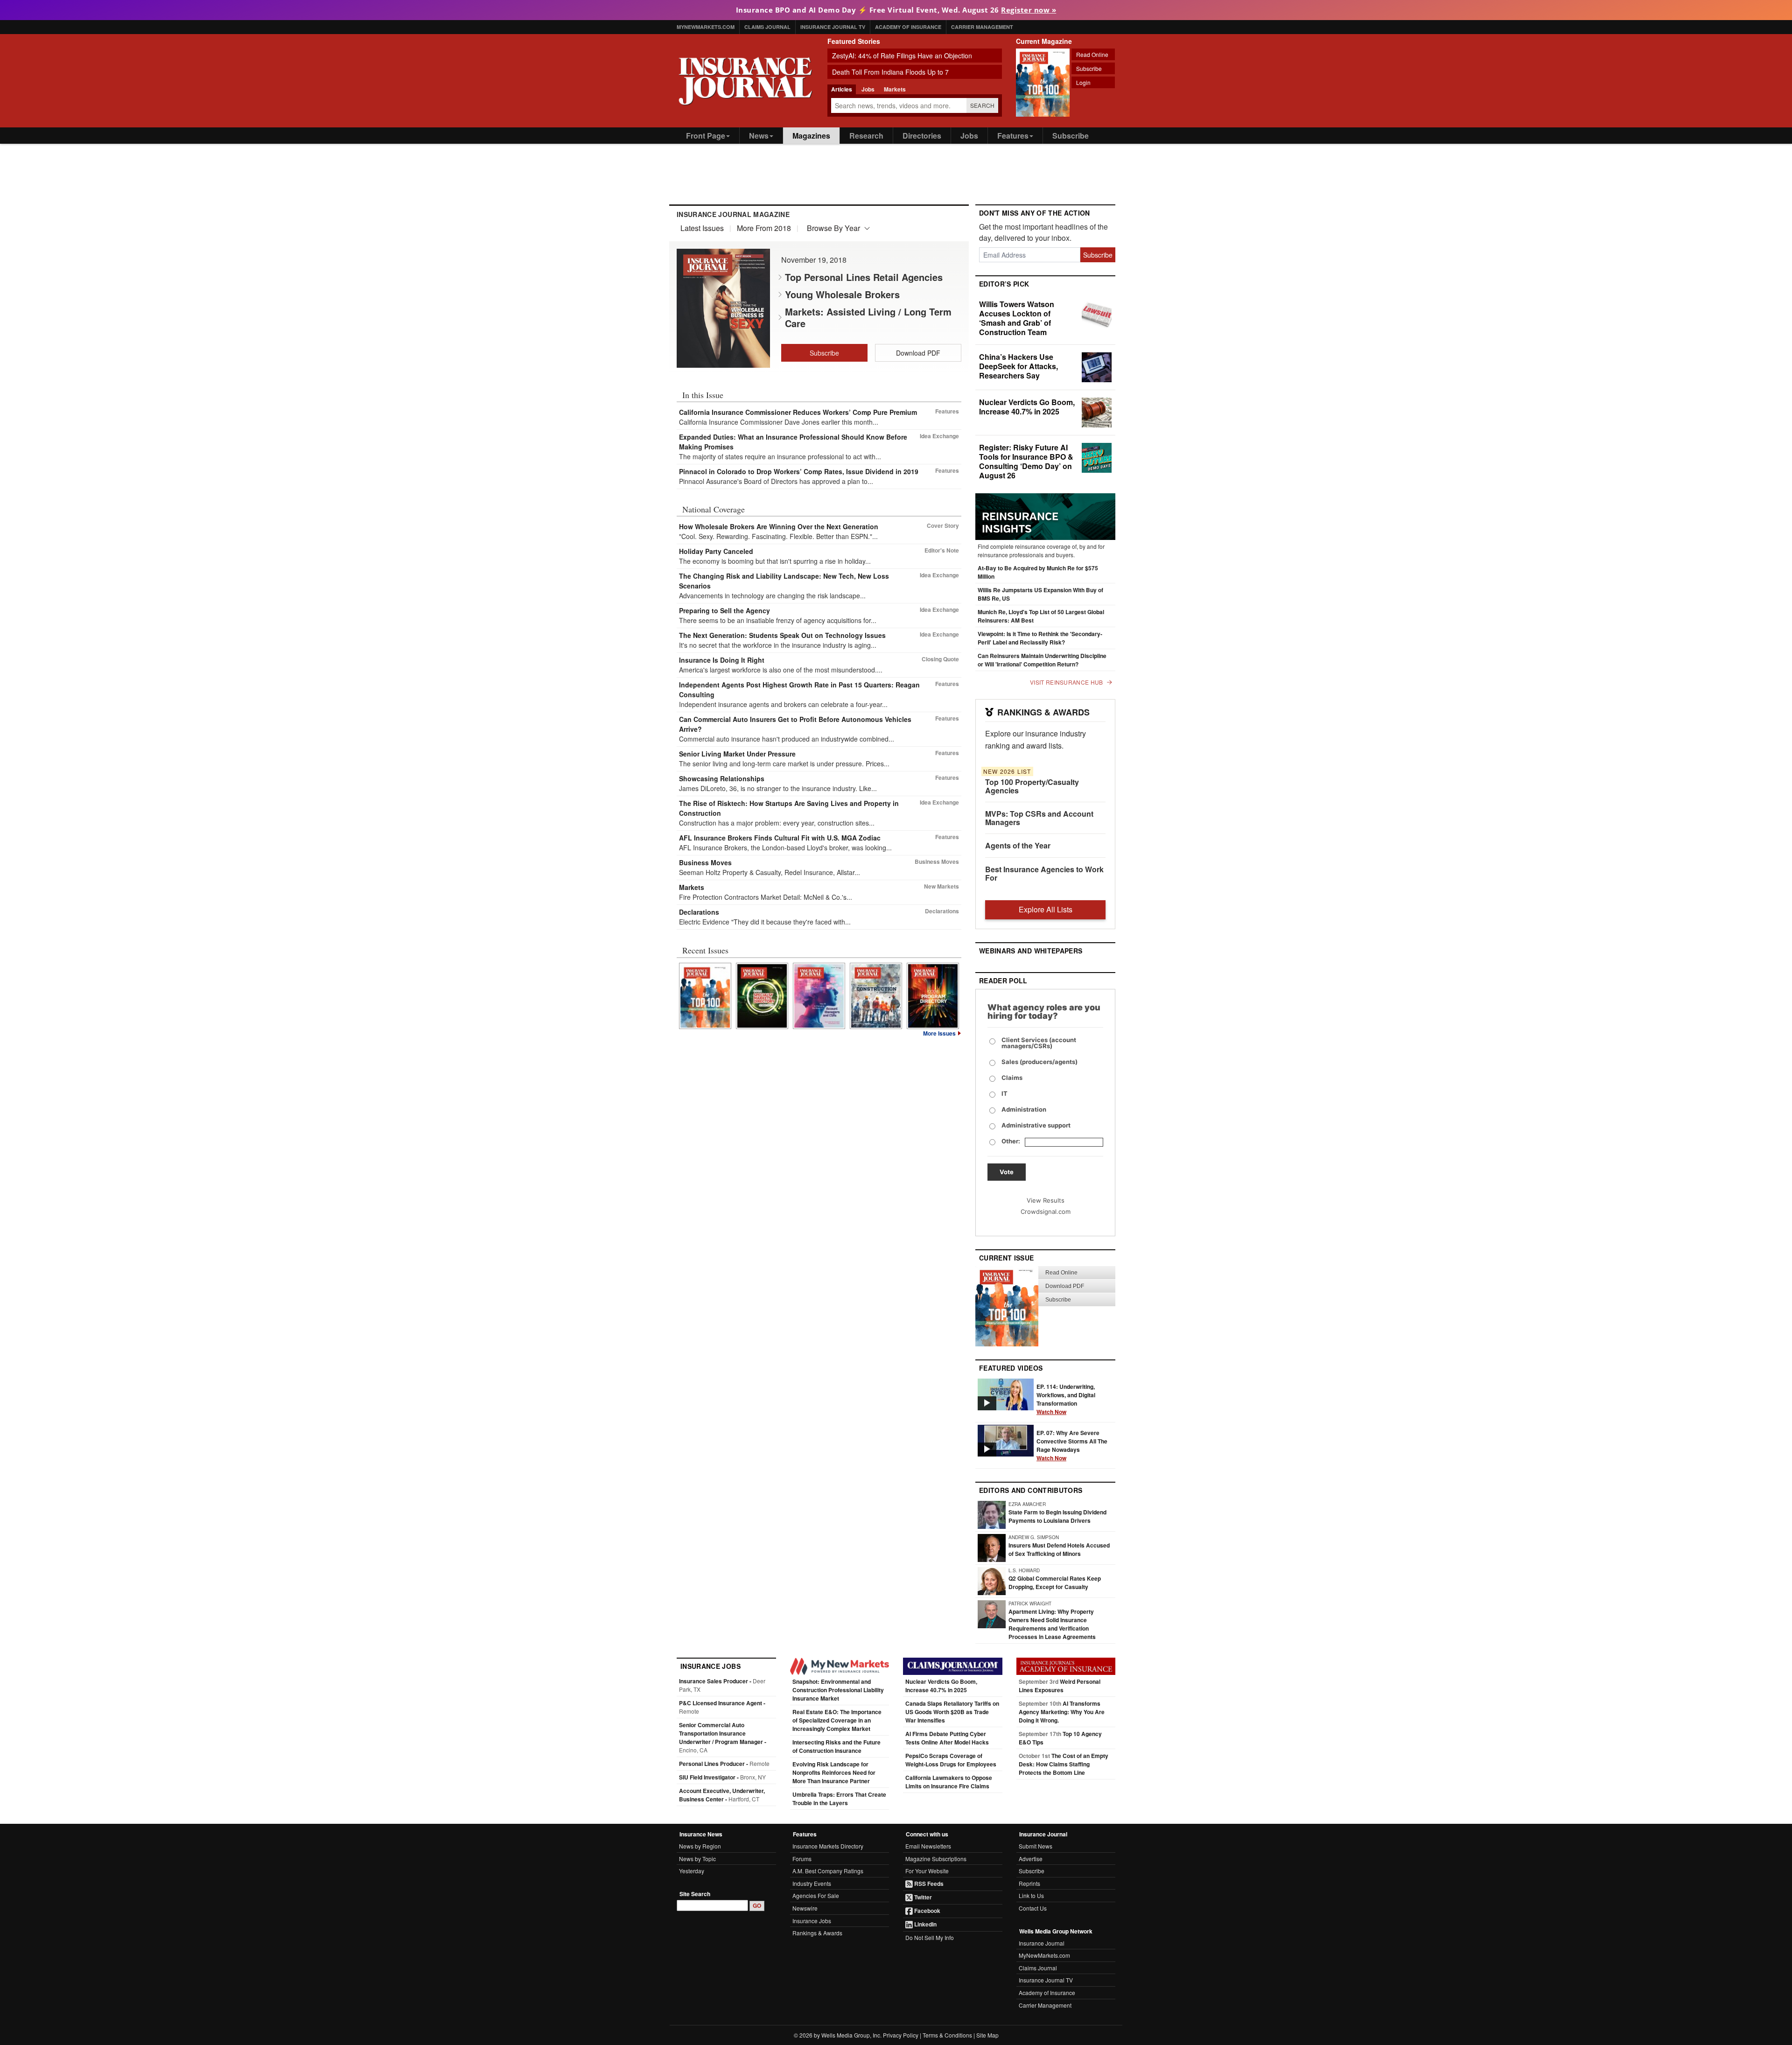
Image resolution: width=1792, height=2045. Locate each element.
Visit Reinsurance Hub (1066, 682)
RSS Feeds (928, 1884)
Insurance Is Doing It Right (722, 660)
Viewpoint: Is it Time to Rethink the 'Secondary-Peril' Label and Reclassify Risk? (1040, 638)
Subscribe (1089, 68)
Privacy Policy (901, 2035)
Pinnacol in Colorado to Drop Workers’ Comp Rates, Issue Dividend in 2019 (799, 471)
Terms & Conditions (947, 2035)
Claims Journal (767, 27)
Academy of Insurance (908, 27)
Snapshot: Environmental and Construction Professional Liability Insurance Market (838, 1690)
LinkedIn (925, 1924)
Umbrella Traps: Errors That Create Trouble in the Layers (839, 1799)
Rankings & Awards (817, 1933)
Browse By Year (833, 228)
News (759, 136)
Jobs (969, 136)
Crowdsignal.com (1046, 1212)
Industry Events (812, 1883)
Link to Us (1031, 1895)
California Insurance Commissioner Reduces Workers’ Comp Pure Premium (798, 412)
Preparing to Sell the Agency (724, 610)
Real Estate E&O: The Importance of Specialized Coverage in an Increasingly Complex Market (837, 1720)
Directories (922, 136)
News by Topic (697, 1859)
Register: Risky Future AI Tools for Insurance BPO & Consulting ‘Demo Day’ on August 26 (1026, 461)
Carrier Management (982, 27)
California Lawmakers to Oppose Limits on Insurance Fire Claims (949, 1782)
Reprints (1029, 1883)
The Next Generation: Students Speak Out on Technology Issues (782, 635)
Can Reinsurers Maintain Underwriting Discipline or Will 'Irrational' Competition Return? (1042, 660)
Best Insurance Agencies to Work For (1044, 873)
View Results (1046, 1200)
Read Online (1092, 54)
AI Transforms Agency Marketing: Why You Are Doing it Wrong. (1062, 1712)
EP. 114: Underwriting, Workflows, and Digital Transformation (1066, 1399)
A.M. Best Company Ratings (828, 1871)
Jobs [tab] (868, 89)
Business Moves (705, 862)
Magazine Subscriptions (936, 1859)
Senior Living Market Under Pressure (737, 754)
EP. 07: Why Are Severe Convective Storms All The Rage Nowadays (1072, 1445)
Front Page (706, 136)
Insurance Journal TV (833, 27)
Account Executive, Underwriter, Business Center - (722, 1795)
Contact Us (1033, 1908)
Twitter (922, 1897)
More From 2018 (764, 228)
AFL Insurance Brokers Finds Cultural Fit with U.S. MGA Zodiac (780, 838)
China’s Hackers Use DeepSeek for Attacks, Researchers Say (1018, 366)
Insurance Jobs (812, 1921)
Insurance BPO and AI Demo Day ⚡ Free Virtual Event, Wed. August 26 (896, 10)
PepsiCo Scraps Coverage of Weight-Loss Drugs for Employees (951, 1760)
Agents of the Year (1018, 845)
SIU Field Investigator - (722, 1777)
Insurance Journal (1042, 1943)
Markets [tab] (895, 89)
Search (983, 105)
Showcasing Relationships (722, 778)
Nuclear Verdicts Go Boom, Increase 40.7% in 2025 (1027, 407)
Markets (692, 887)
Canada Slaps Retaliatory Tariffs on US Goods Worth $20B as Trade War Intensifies (952, 1712)
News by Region (700, 1846)
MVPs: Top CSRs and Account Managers (1039, 818)
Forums (802, 1859)
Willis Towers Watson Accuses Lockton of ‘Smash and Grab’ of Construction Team (1017, 318)
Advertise (1031, 1859)
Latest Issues (702, 228)
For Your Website (927, 1871)
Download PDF (918, 353)
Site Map (987, 2035)
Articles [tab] (842, 89)
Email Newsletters (928, 1846)
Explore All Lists (1046, 909)
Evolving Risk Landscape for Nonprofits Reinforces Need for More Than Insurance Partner (834, 1772)
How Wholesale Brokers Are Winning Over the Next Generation (779, 526)
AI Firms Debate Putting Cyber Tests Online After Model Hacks (947, 1738)
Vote (1007, 1172)
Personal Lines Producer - (724, 1764)
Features (1013, 136)
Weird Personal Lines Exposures (1060, 1686)
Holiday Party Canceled (716, 551)
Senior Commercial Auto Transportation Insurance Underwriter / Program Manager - (723, 1737)
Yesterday (692, 1871)
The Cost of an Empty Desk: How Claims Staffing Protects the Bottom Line (1064, 1764)
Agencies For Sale (816, 1895)
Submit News (1036, 1846)
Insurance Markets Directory (828, 1846)
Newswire (805, 1908)
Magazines (811, 136)
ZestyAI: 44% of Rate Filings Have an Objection (902, 56)
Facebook (927, 1911)
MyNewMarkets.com (706, 27)
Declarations (699, 912)
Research (866, 136)
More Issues (939, 1033)
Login (1083, 82)
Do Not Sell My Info (930, 1937)
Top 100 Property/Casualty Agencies (1032, 786)
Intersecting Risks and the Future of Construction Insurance (836, 1746)
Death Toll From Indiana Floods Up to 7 (890, 72)
